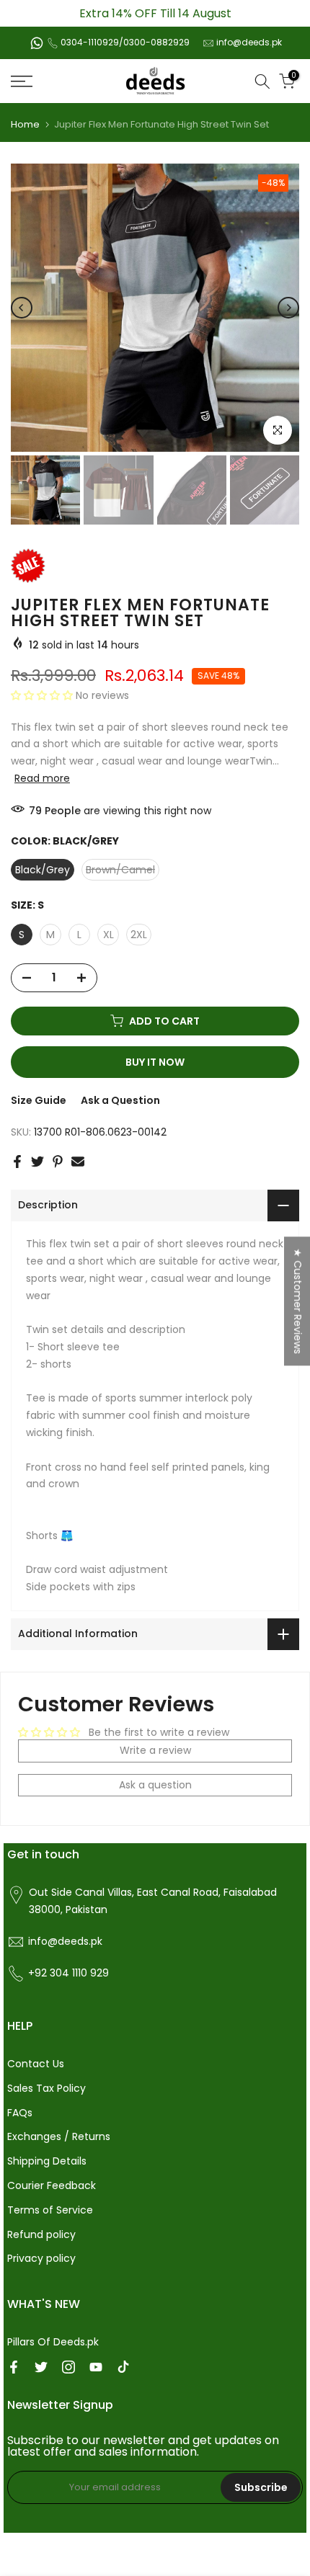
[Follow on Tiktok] (123, 2367)
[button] (43, 695)
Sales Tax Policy (46, 2088)
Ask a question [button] (155, 1785)
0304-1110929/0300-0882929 (125, 42)
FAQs (20, 2113)
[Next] (288, 308)
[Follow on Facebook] (14, 2367)
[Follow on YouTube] (96, 2367)
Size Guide (39, 1100)
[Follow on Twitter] (41, 2367)
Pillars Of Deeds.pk (53, 2342)
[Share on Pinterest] (58, 1162)
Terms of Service (50, 2210)
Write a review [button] (155, 1750)
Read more (42, 778)
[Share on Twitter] (37, 1162)
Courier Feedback (52, 2185)
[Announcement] (155, 13)
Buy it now (155, 1062)
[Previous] (22, 308)
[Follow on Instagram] (68, 2367)
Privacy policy (41, 2258)
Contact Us (36, 2064)
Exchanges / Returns (59, 2136)
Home (25, 124)
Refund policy (41, 2234)
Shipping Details (47, 2161)
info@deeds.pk (249, 42)
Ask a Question (120, 1100)
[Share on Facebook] (17, 1162)
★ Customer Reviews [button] (298, 1301)
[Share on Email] (78, 1162)
